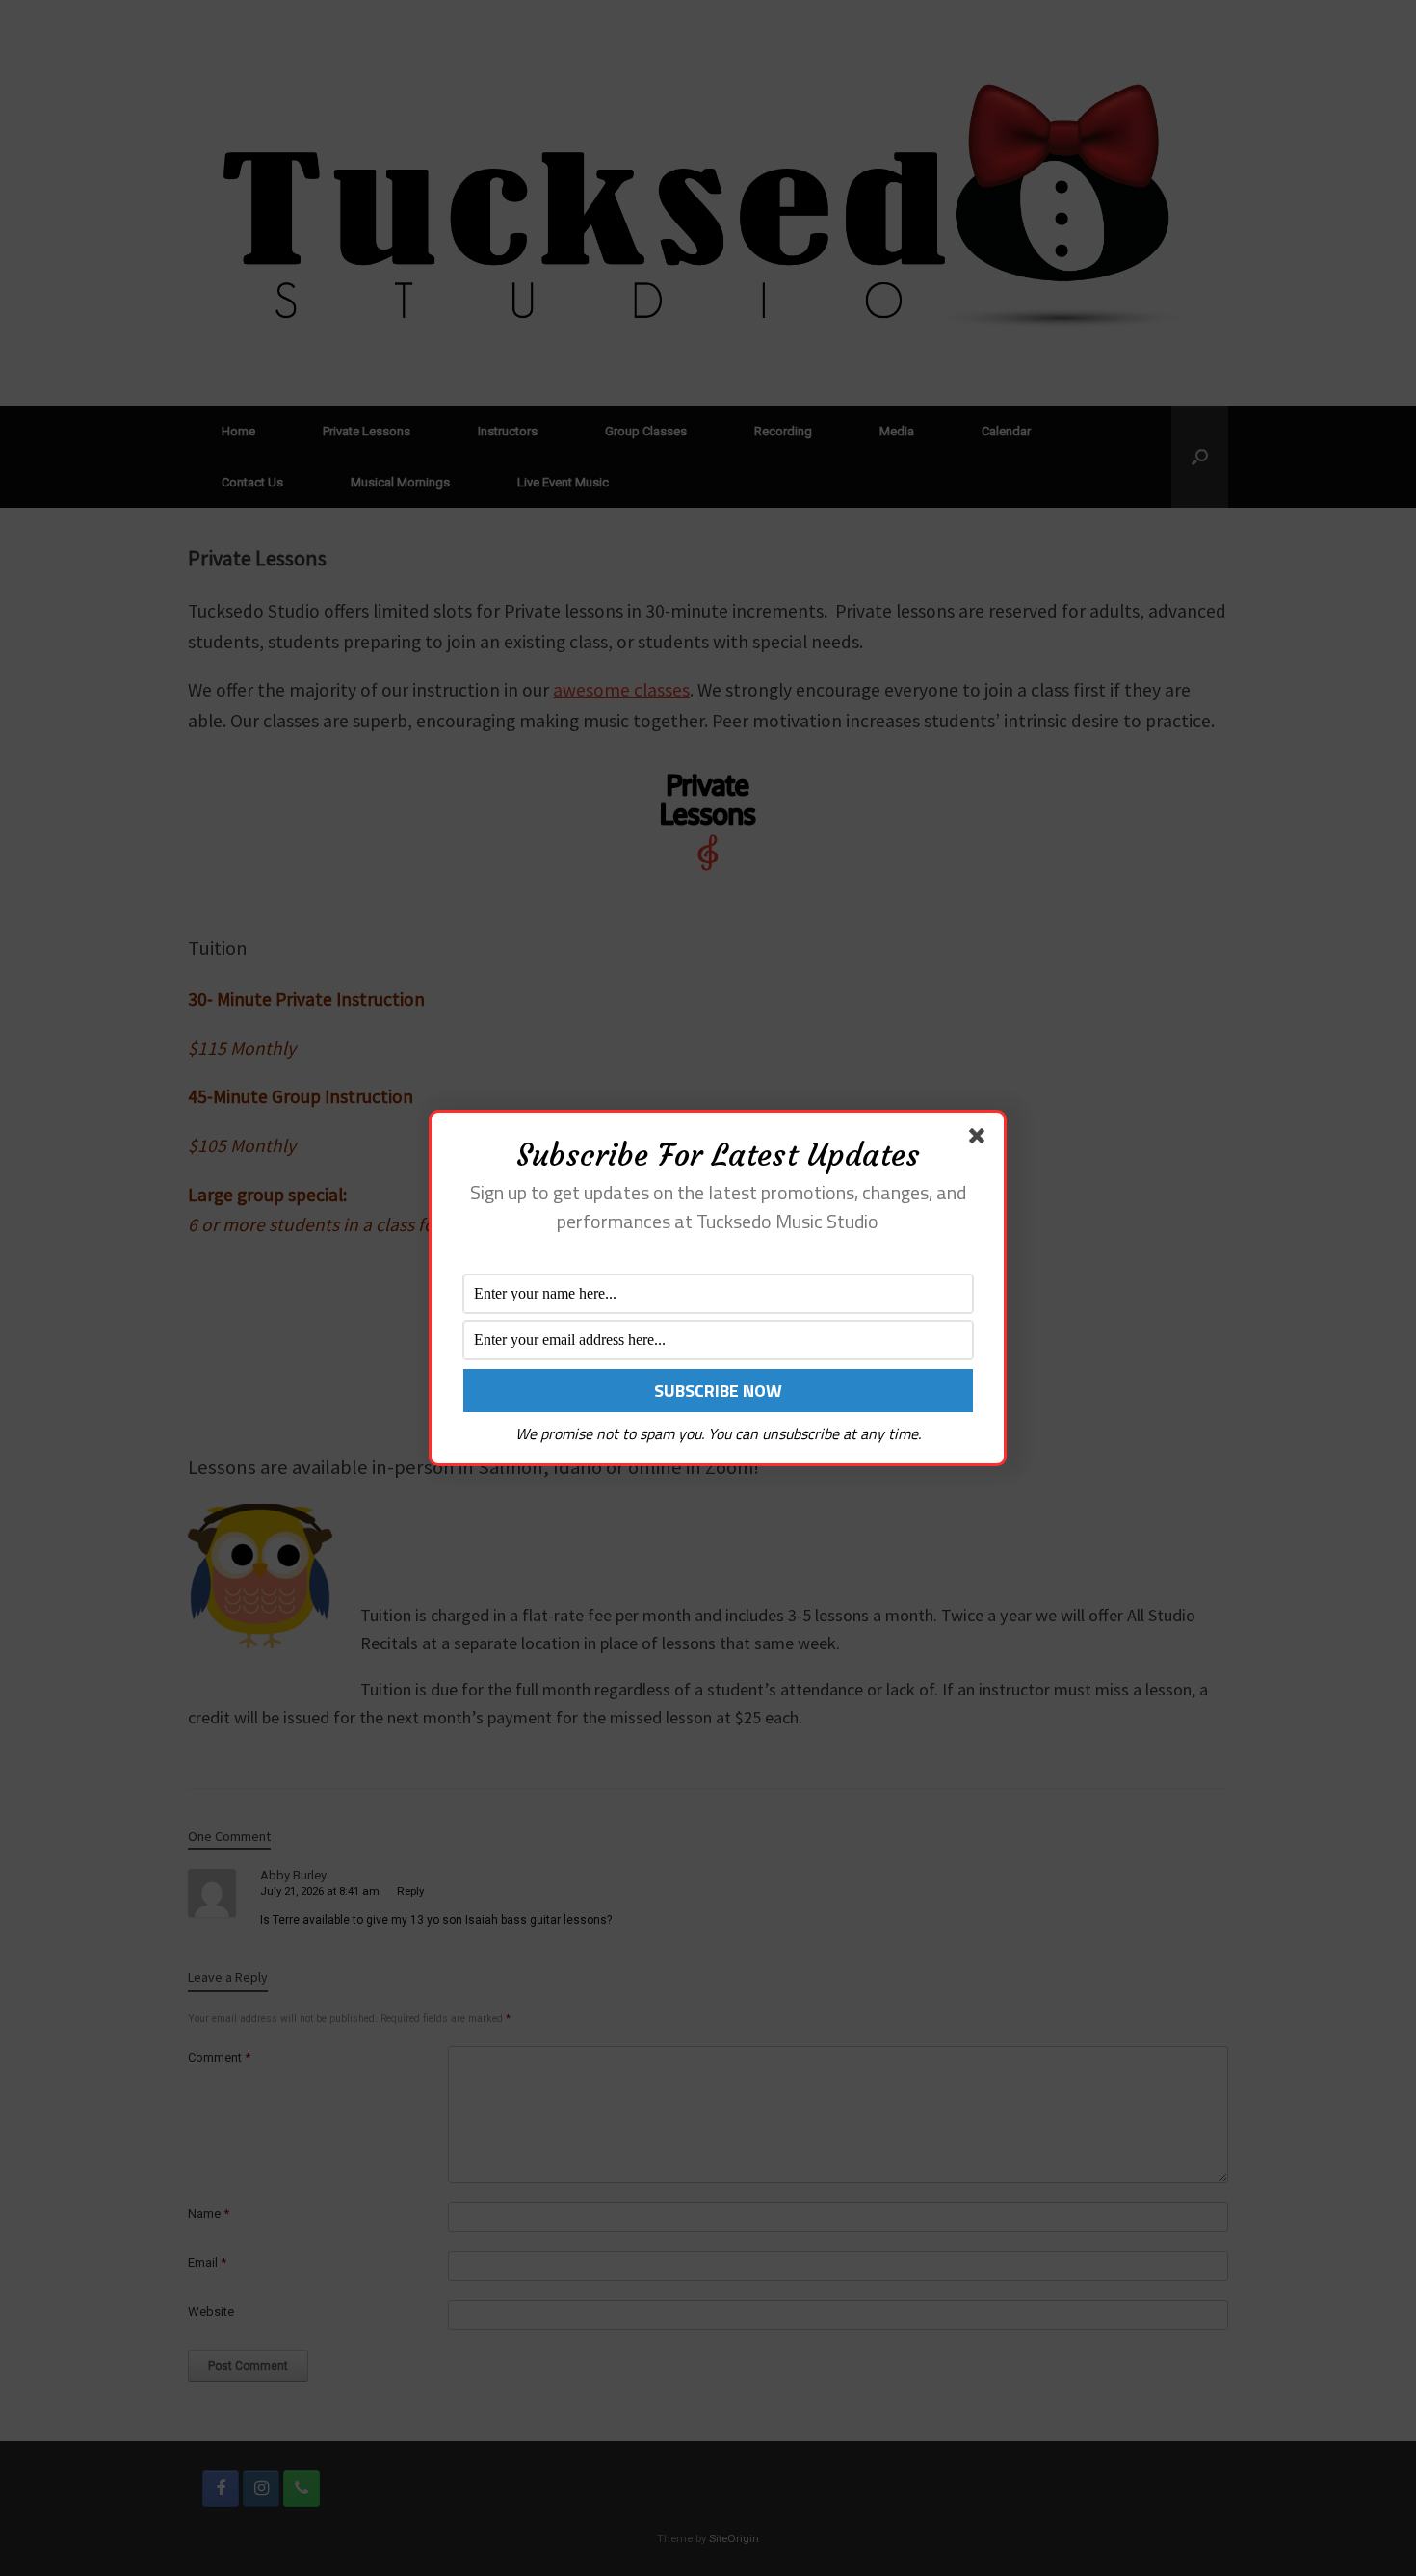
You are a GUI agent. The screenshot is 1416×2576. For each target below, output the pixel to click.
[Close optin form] (981, 1140)
